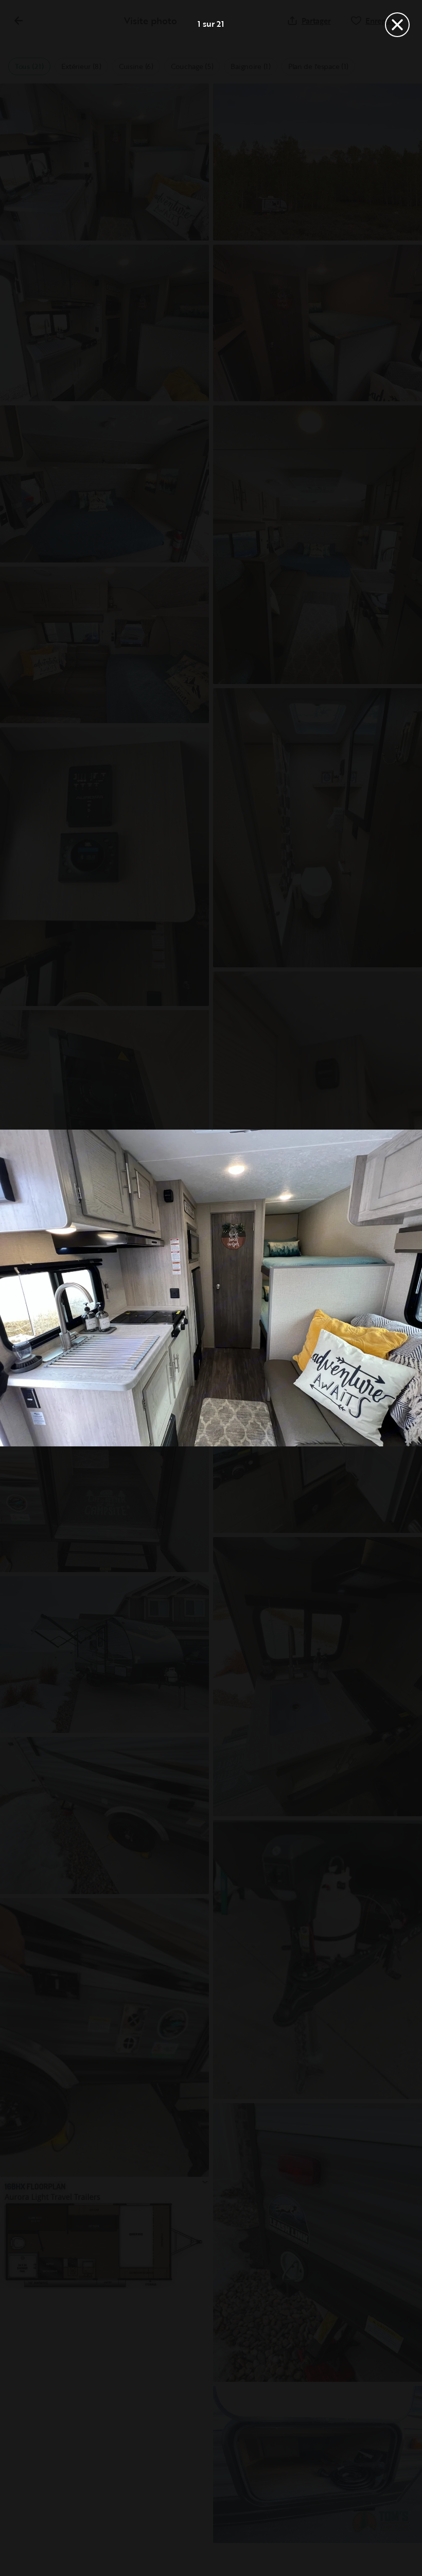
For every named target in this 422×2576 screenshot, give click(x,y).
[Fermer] (397, 25)
